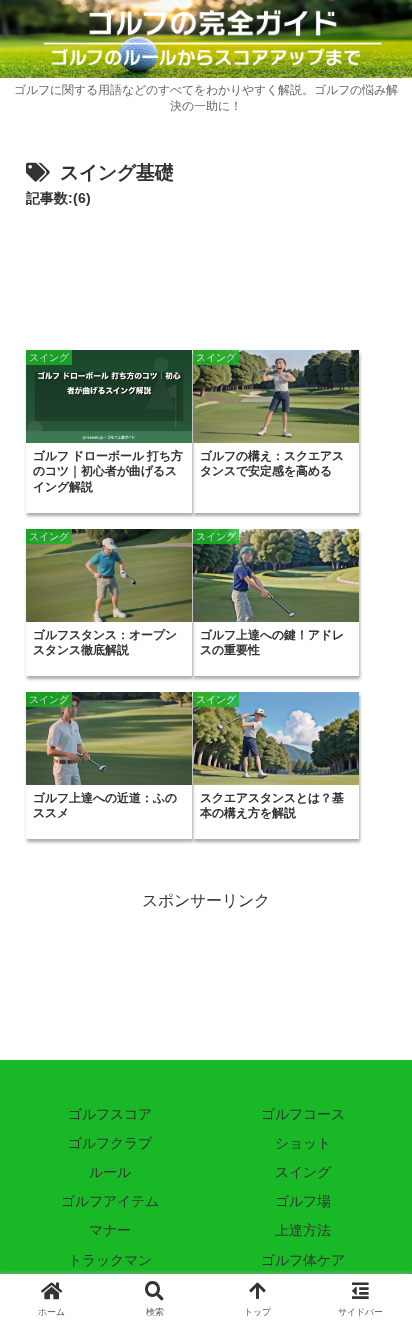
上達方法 (303, 1230)
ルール (110, 1172)
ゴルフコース (303, 1114)
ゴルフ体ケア (303, 1260)
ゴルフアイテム (110, 1201)
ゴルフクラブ (110, 1143)
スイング (303, 1172)
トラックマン (110, 1260)
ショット (303, 1143)
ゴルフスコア (110, 1114)
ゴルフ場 (303, 1201)
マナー (110, 1230)
